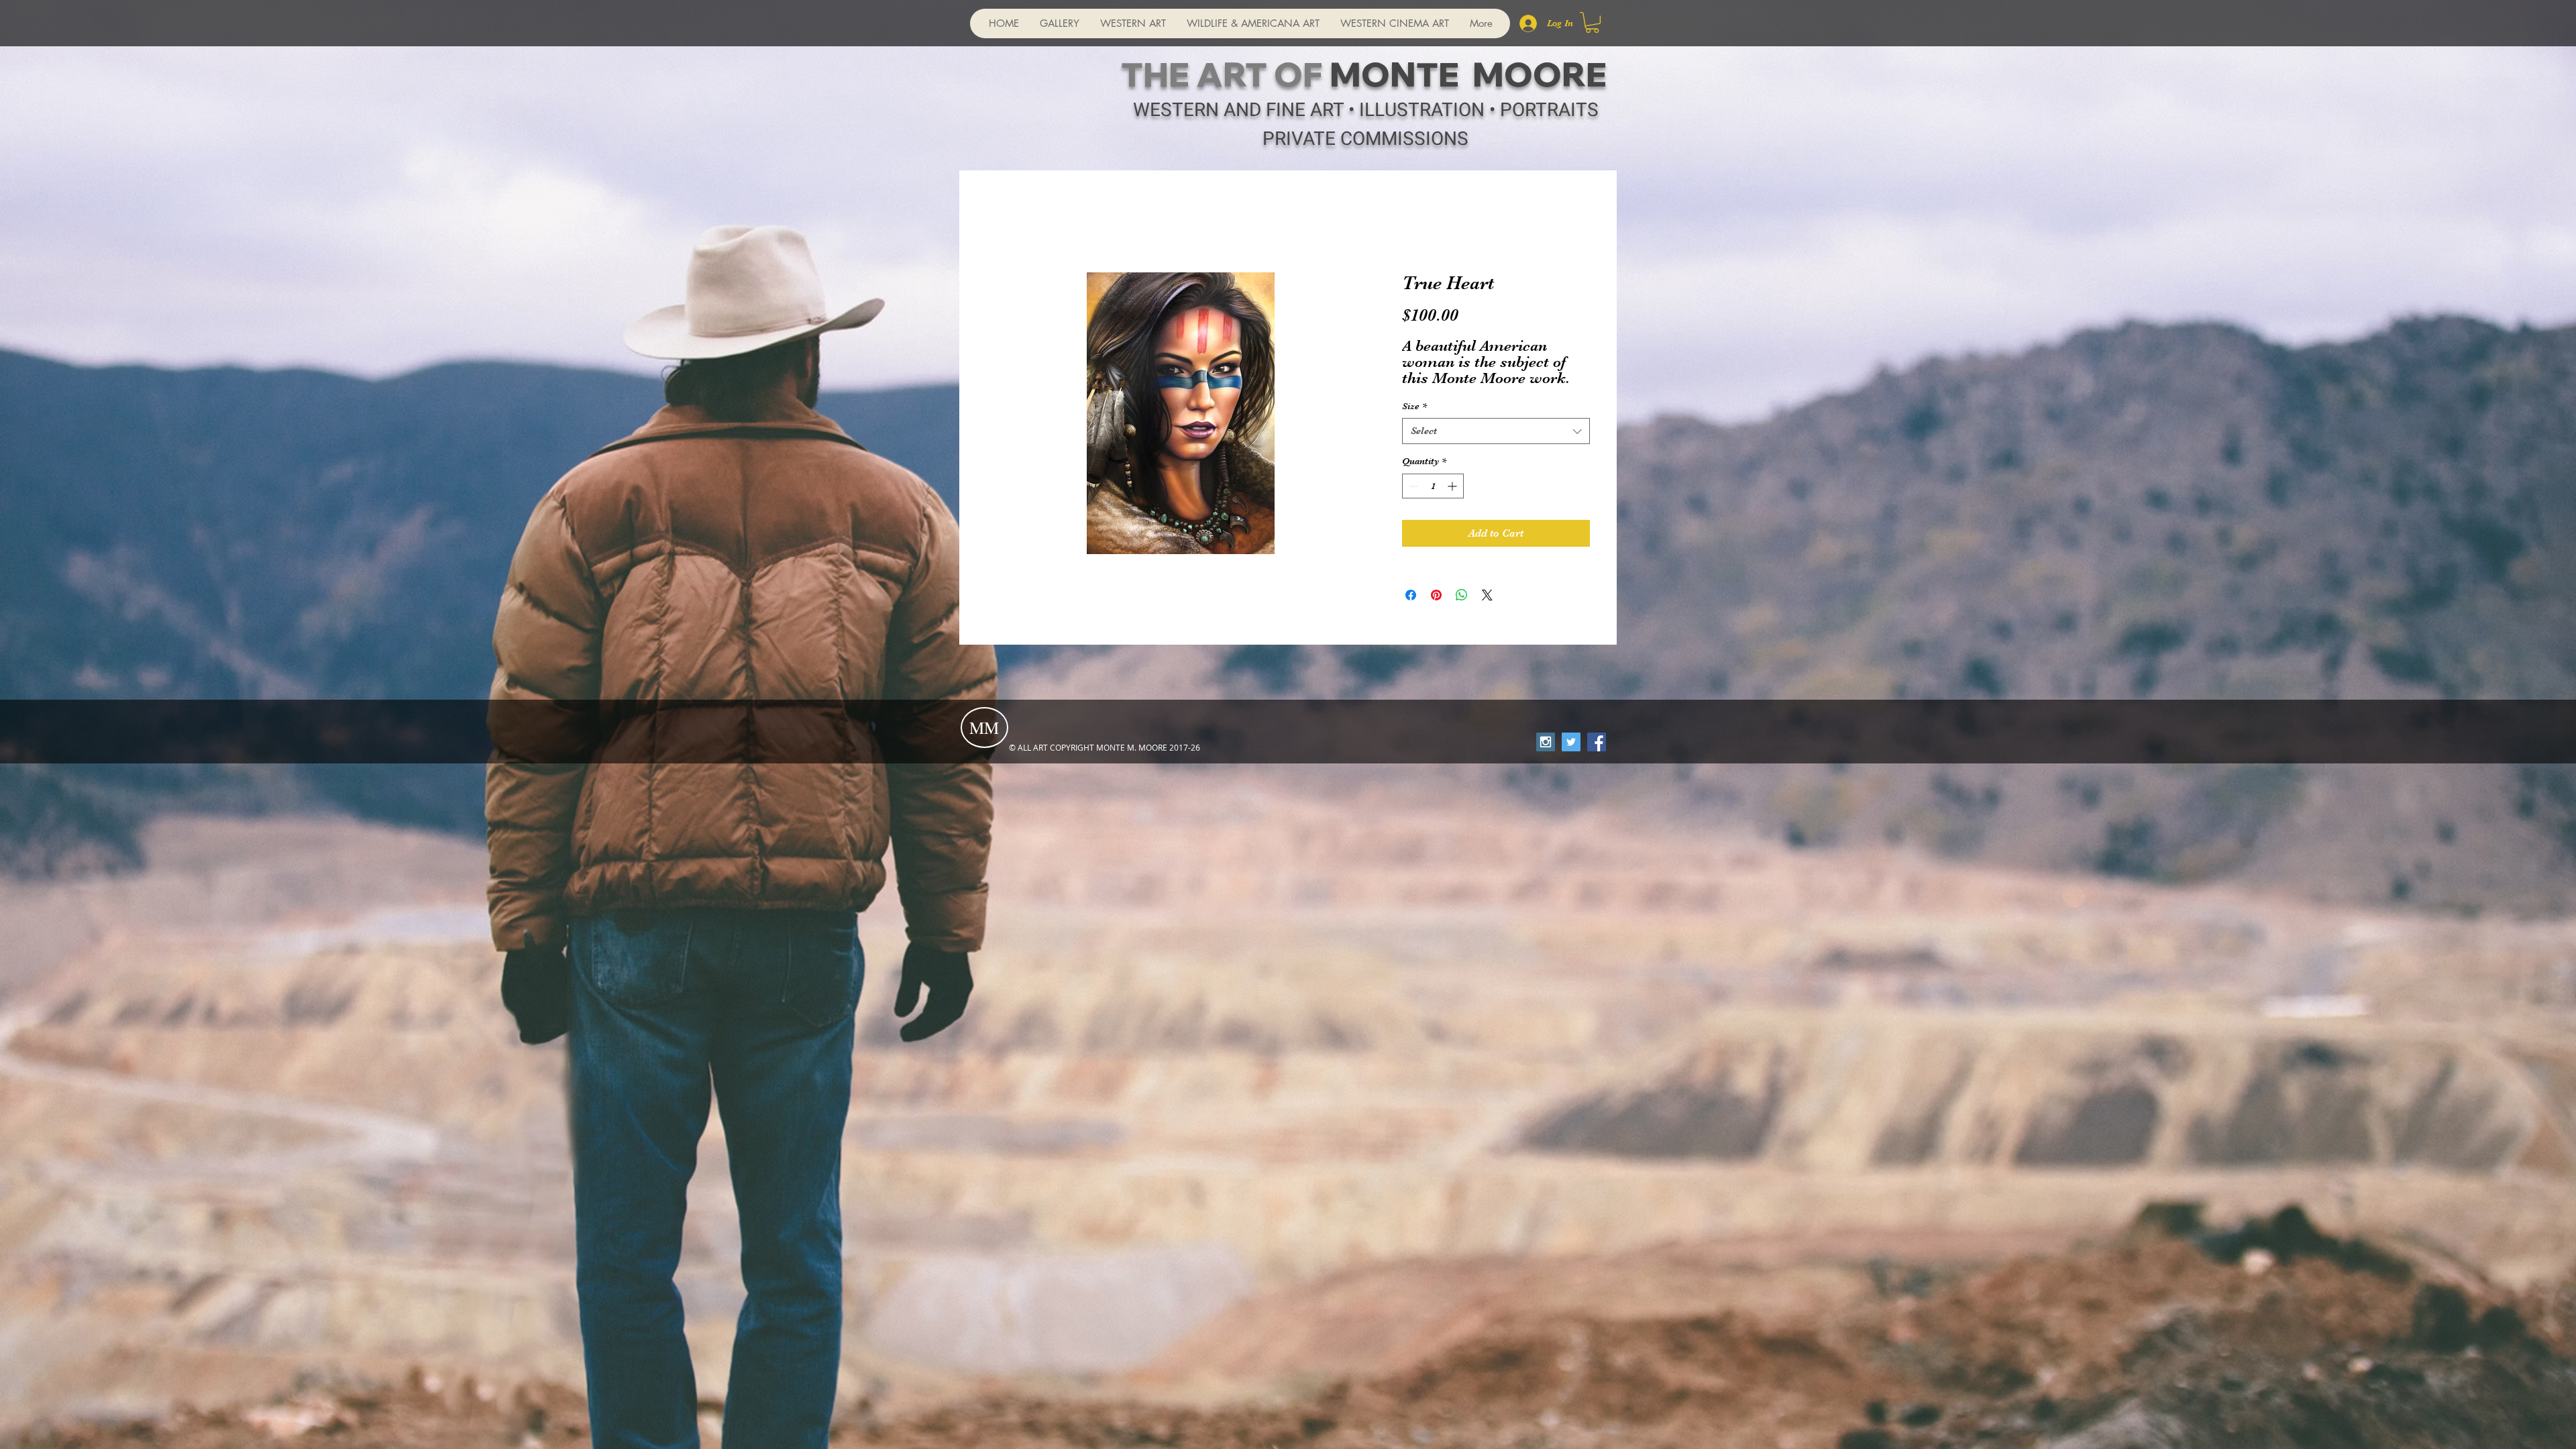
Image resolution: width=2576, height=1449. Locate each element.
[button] (1592, 22)
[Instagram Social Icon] (1546, 742)
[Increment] (1453, 486)
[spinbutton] (1433, 486)
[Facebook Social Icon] (1597, 742)
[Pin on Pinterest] (1436, 595)
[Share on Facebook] (1411, 595)
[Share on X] (1487, 595)
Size (1414, 406)
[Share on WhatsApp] (1462, 595)
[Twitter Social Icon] (1571, 742)
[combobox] (1496, 431)
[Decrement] (1412, 486)
